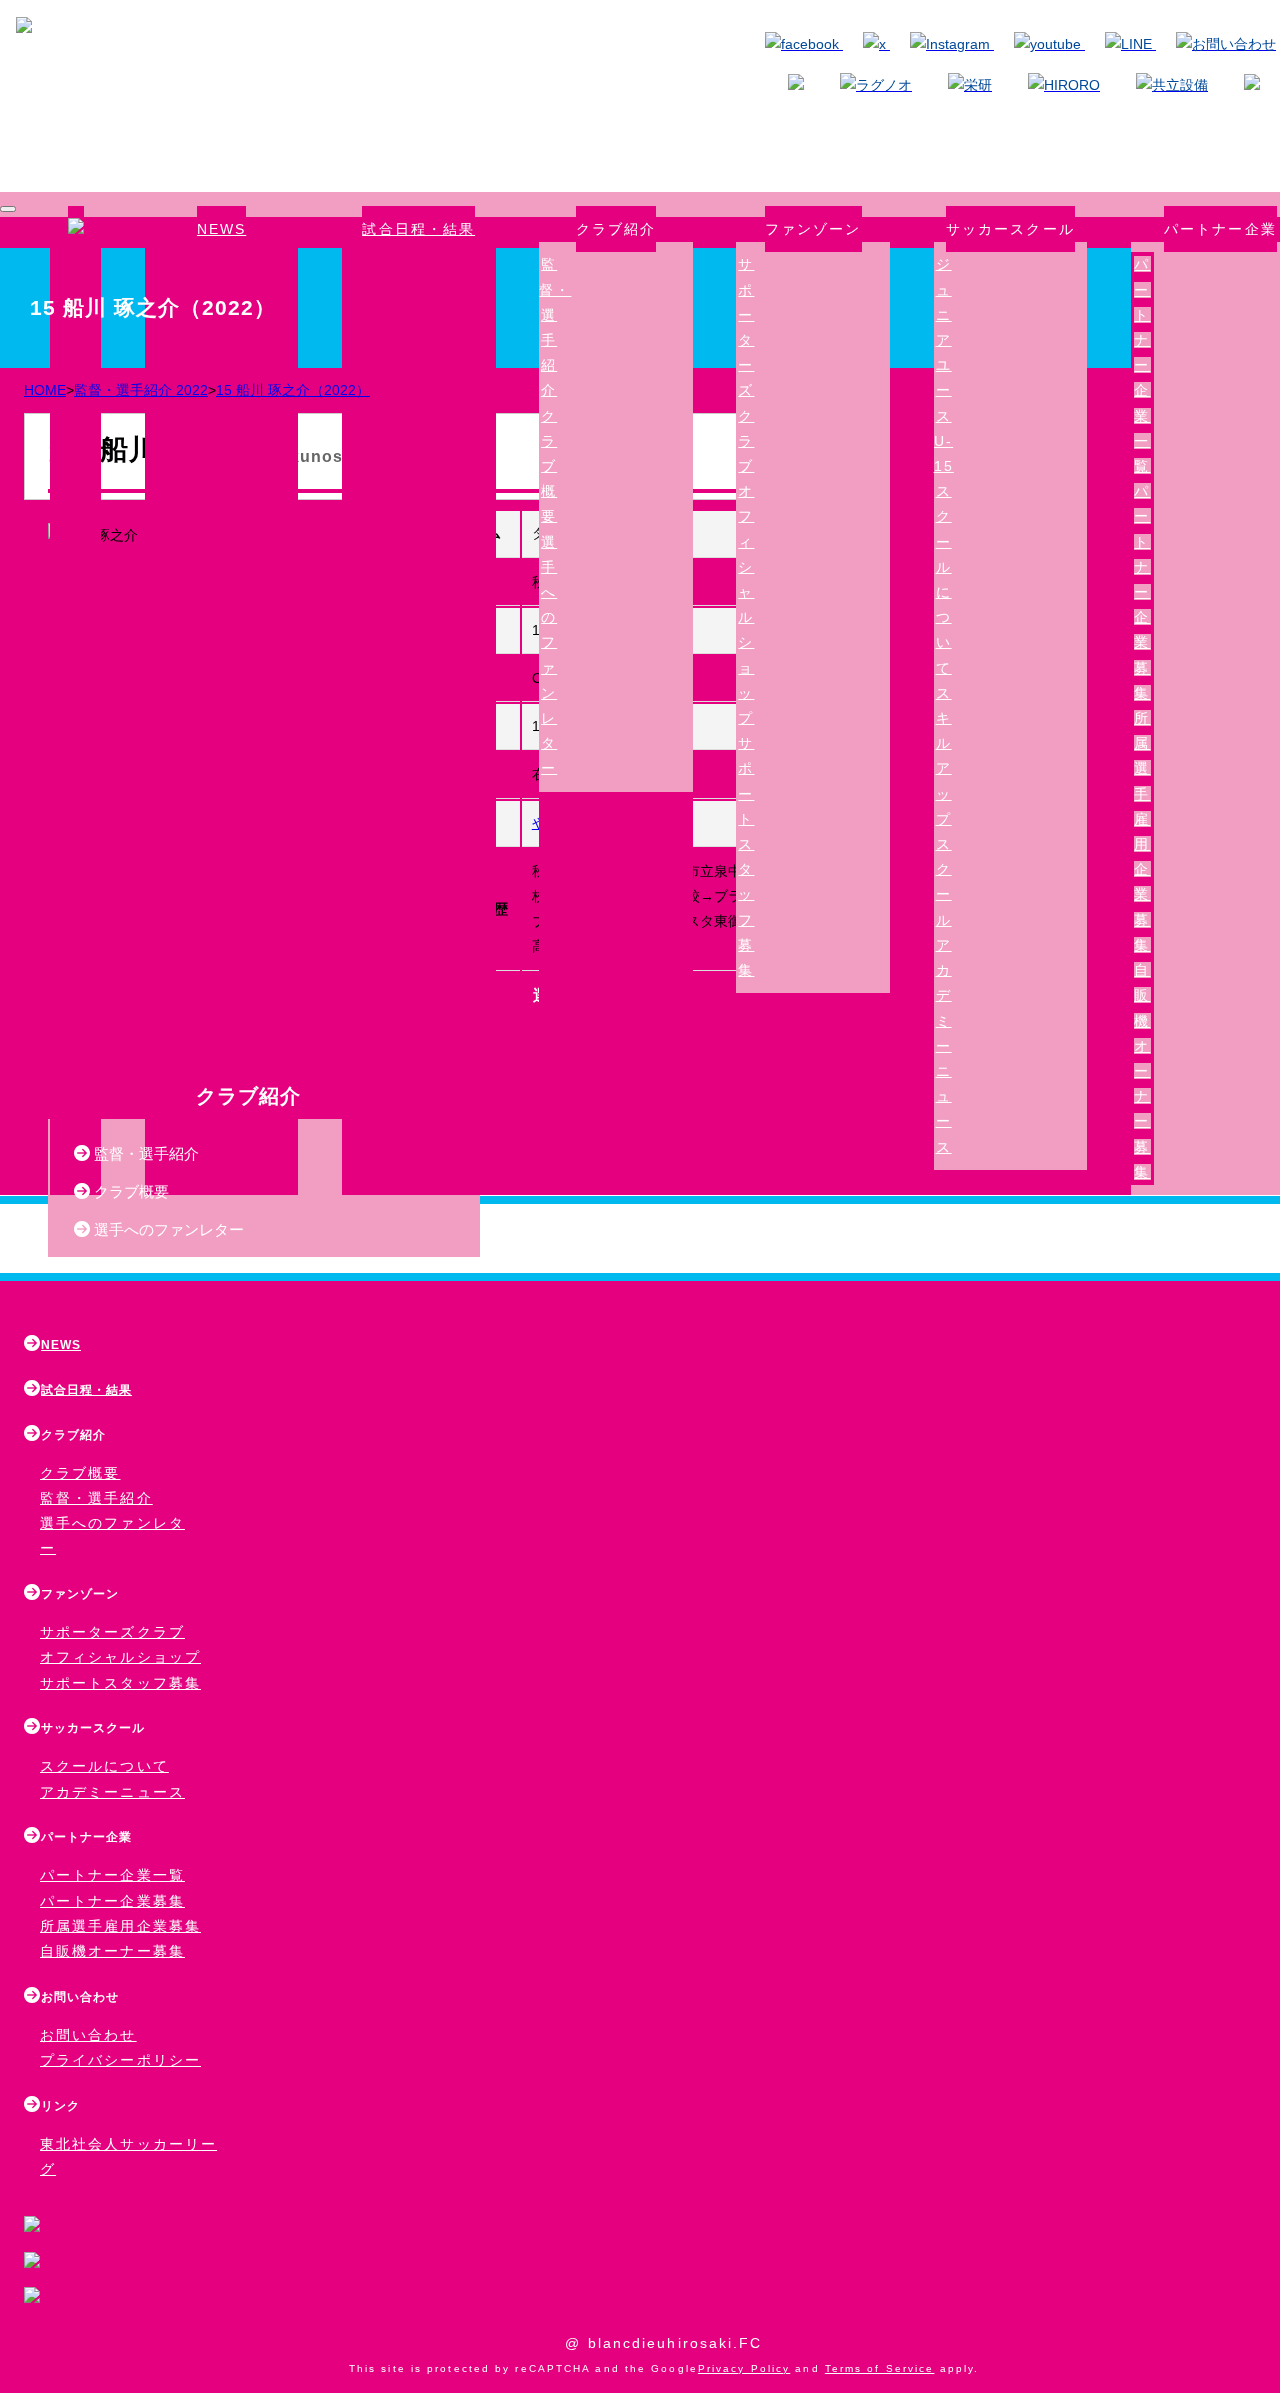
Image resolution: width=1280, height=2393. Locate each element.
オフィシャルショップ (120, 1657)
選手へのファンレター (167, 1229)
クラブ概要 (549, 466)
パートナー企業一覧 (1142, 365)
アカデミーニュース (944, 1046)
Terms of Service (880, 2368)
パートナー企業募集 (1142, 592)
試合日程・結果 (418, 229)
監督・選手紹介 (144, 1153)
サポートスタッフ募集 (120, 1683)
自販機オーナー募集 (1142, 1071)
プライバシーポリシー (120, 2060)
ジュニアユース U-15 (944, 365)
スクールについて (104, 1766)
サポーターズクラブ (746, 365)
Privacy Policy (744, 2368)
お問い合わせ (88, 2035)
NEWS (221, 229)
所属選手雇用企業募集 (120, 1926)
